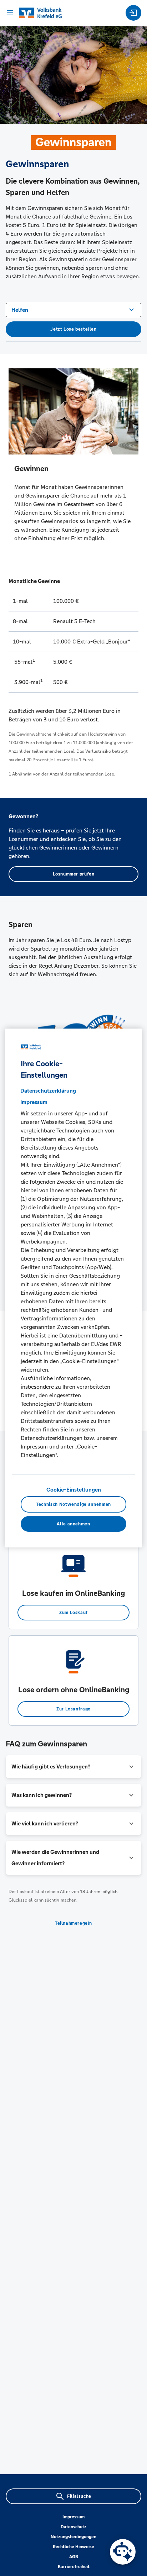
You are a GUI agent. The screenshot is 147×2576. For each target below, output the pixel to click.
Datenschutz (73, 2527)
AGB (74, 2557)
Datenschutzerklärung (48, 1091)
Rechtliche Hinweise (73, 2547)
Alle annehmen (73, 1524)
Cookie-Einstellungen (74, 1490)
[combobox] (73, 309)
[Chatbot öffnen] (123, 2552)
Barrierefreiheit (74, 2567)
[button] (73, 1767)
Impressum (73, 2517)
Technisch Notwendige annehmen (73, 1504)
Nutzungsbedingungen (73, 2537)
